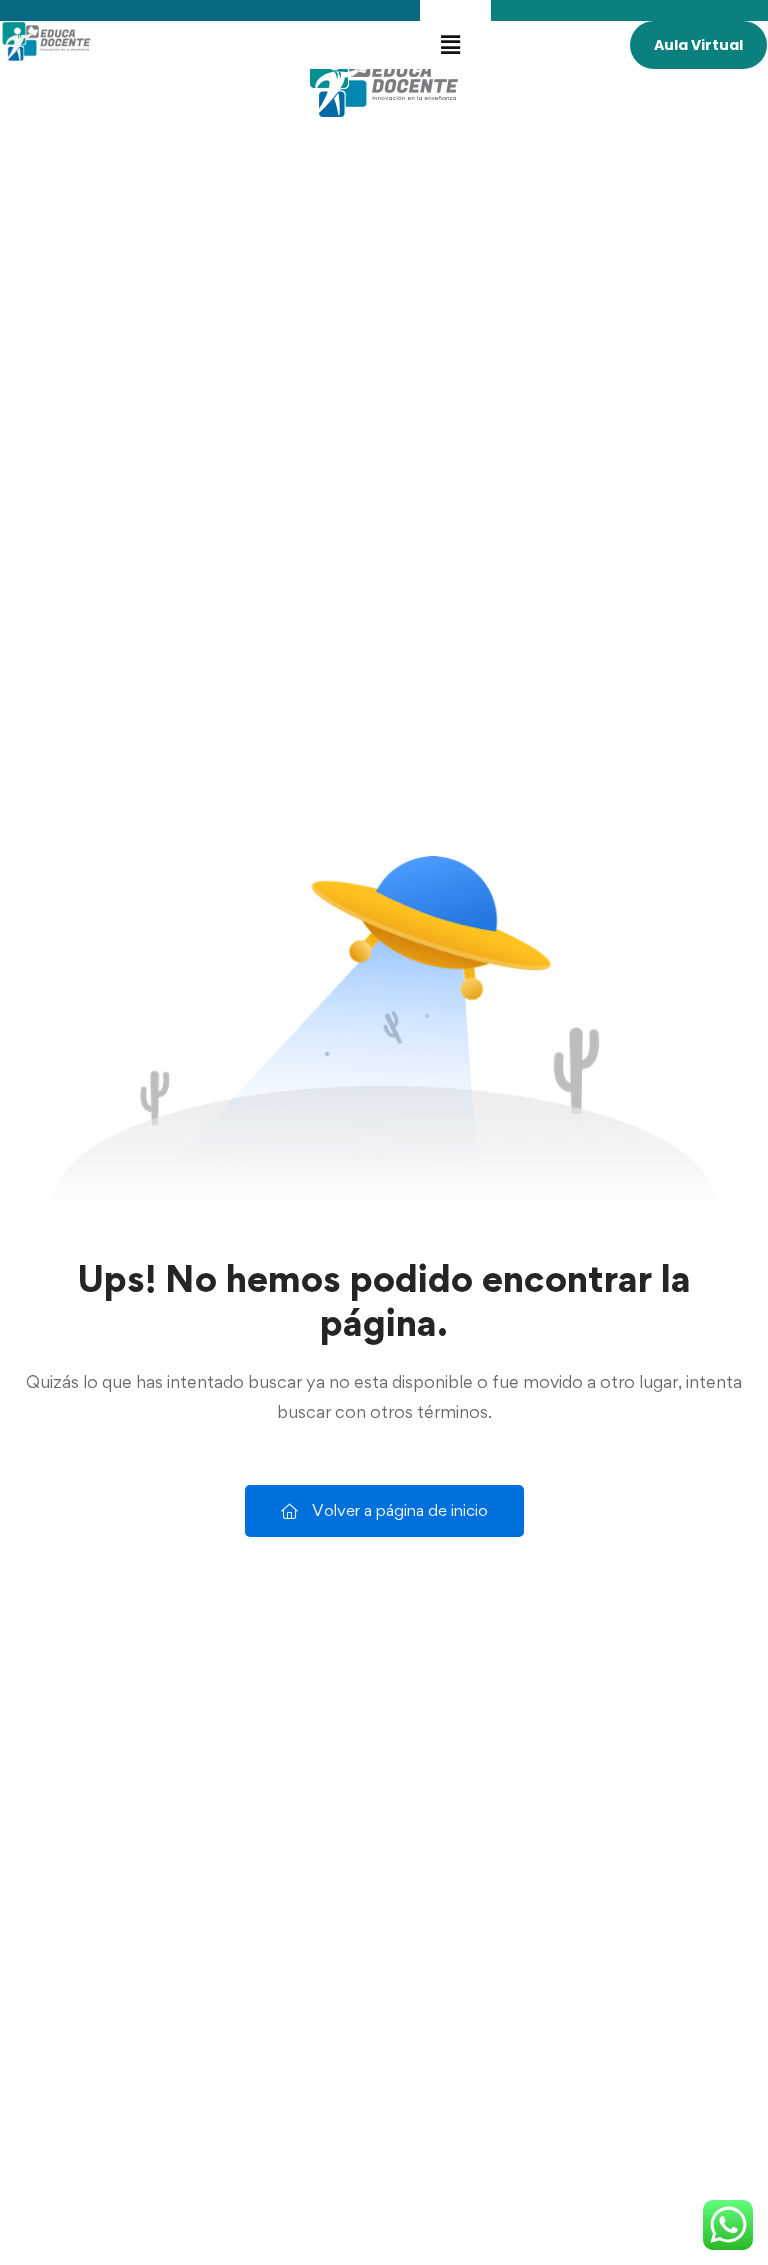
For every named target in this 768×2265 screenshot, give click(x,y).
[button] (451, 44)
